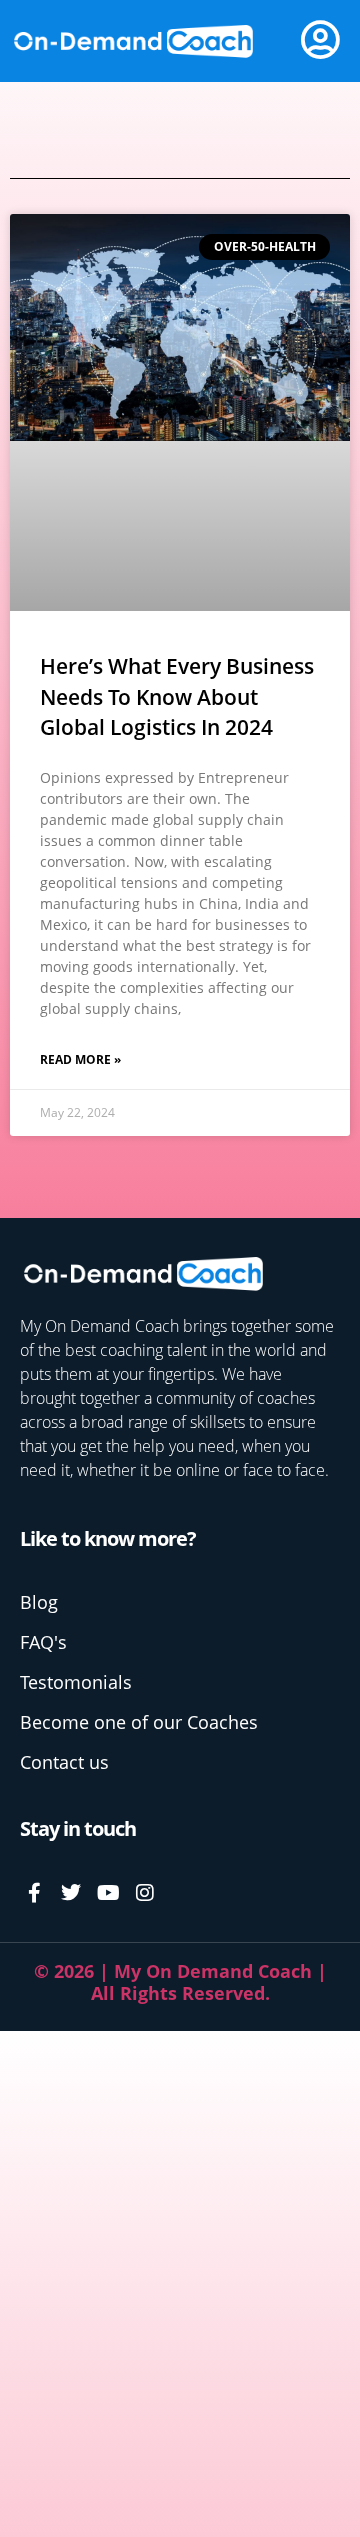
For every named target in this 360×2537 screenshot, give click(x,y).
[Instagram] (145, 1893)
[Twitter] (71, 1893)
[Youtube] (108, 1893)
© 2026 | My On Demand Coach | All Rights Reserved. (180, 1982)
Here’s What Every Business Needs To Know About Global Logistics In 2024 (177, 696)
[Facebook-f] (34, 1893)
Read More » (80, 1059)
